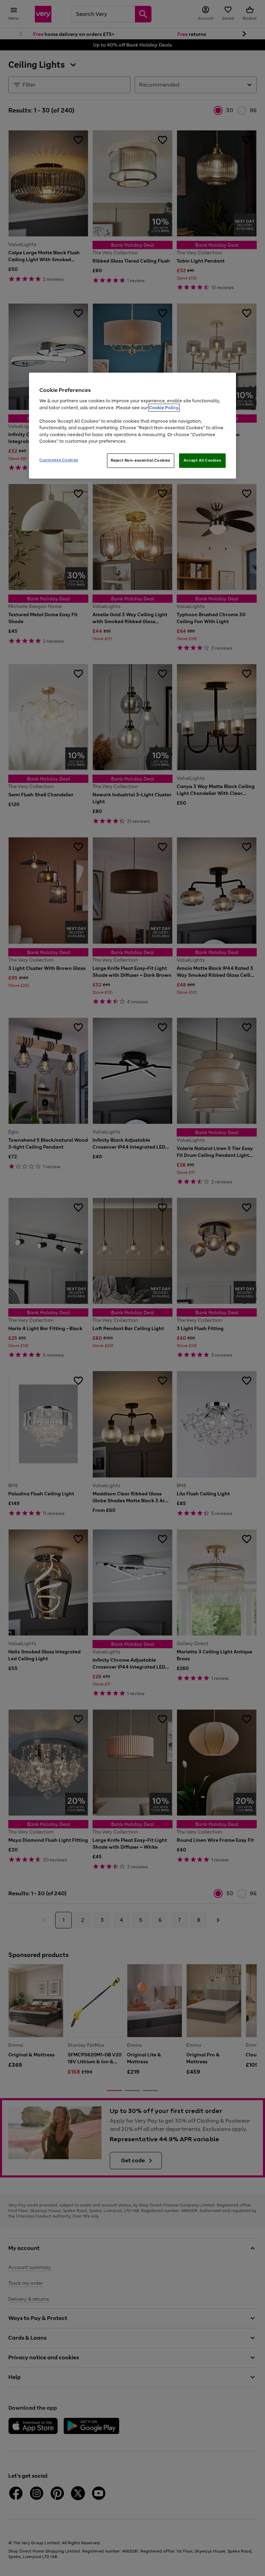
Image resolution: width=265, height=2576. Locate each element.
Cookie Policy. (164, 408)
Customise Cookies (59, 460)
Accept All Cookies (202, 460)
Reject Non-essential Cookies (141, 460)
